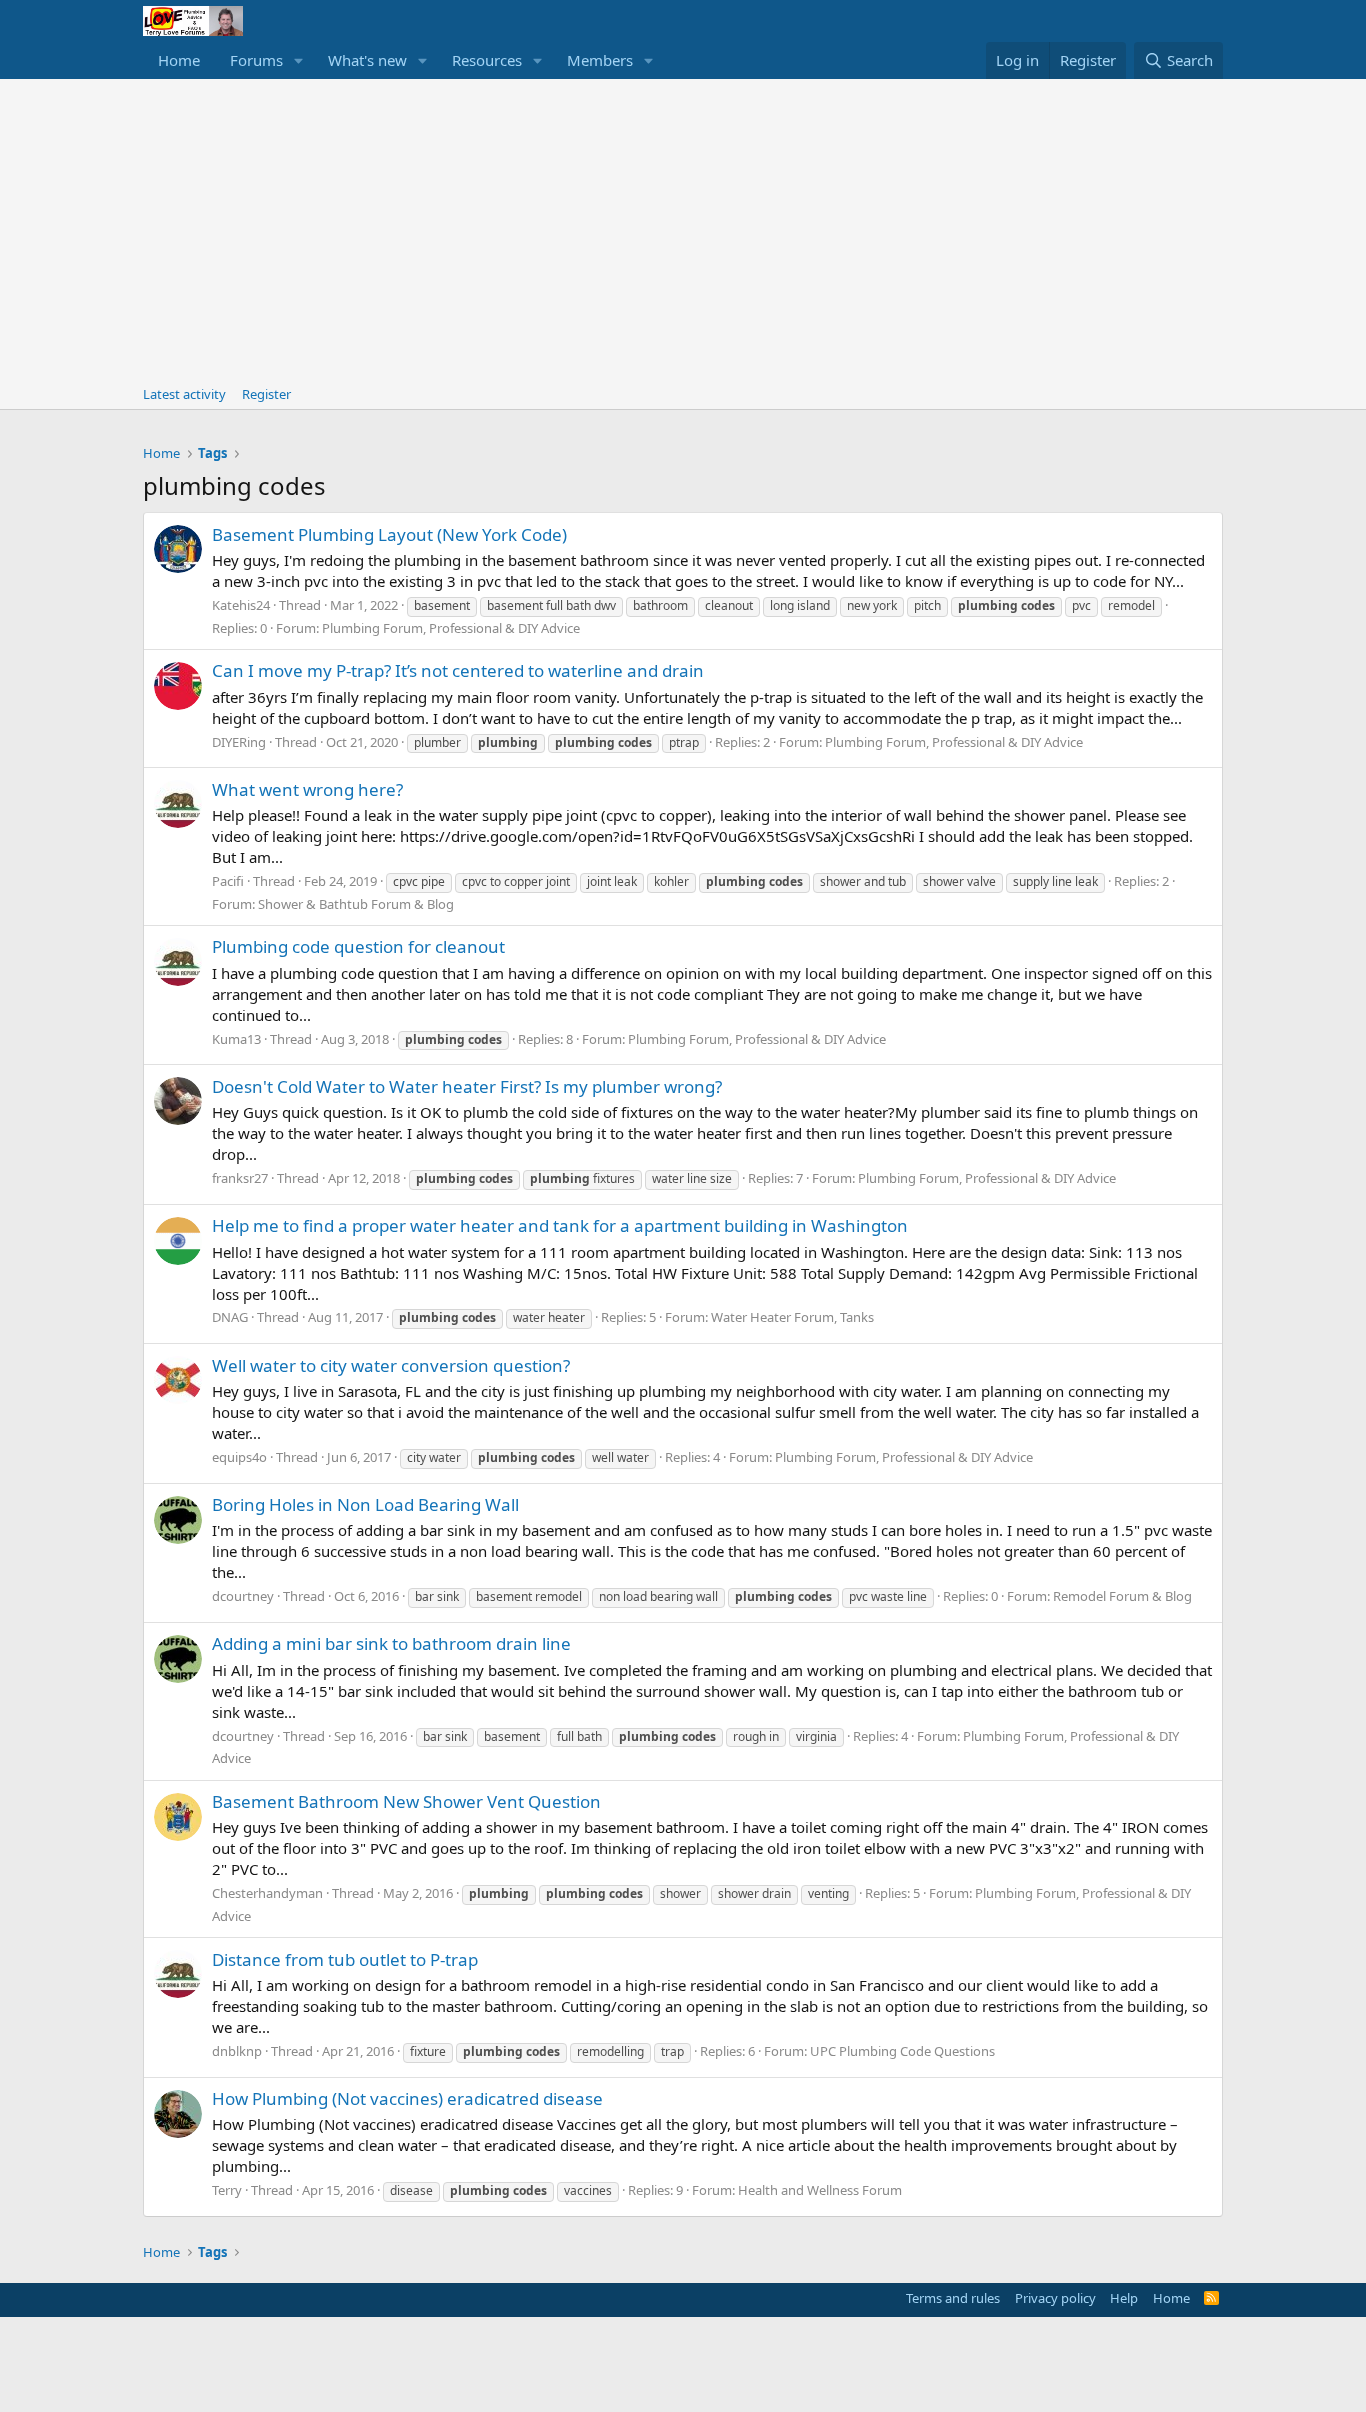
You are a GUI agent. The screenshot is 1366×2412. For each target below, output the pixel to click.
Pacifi (228, 881)
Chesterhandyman (267, 1893)
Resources (487, 60)
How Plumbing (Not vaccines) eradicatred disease (407, 2098)
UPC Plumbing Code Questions (902, 2051)
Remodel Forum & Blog (1122, 1596)
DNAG (230, 1317)
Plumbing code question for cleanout (358, 946)
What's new (367, 60)
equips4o (239, 1457)
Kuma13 (236, 1039)
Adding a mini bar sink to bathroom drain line (391, 1643)
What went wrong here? (307, 789)
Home (179, 60)
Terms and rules (953, 2298)
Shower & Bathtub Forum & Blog (356, 904)
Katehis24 (241, 605)
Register (266, 394)
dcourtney (243, 1596)
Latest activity (184, 394)
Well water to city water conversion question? (391, 1365)
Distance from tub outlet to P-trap (345, 1959)
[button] (299, 60)
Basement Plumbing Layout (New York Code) (389, 534)
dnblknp (237, 2051)
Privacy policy (1055, 2298)
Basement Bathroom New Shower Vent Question (406, 1801)
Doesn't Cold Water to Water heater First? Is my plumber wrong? (467, 1086)
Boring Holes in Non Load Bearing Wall (365, 1504)
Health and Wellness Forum (820, 2190)
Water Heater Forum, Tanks (792, 1317)
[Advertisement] (683, 229)
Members (600, 60)
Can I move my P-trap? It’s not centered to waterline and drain (458, 670)
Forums (256, 60)
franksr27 (240, 1178)
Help (1124, 2298)
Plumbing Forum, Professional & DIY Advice (451, 628)
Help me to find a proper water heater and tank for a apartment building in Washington (560, 1225)
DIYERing (239, 742)
